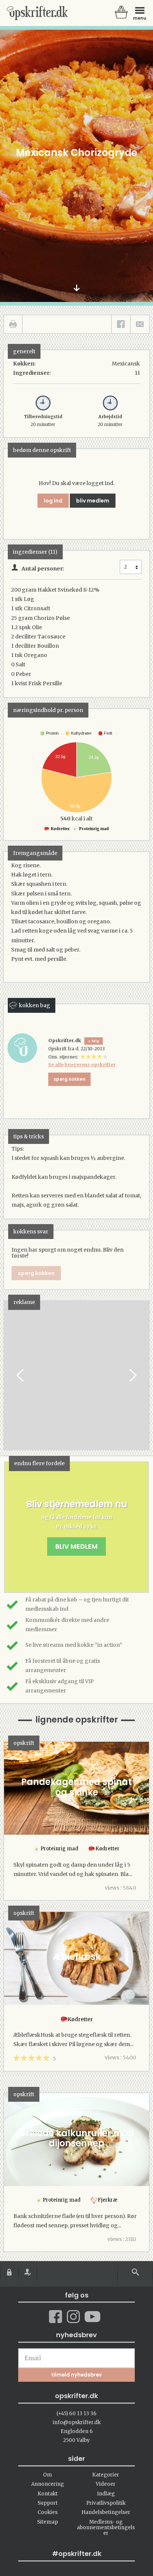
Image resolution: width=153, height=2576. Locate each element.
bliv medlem (93, 501)
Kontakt (48, 2494)
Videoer (106, 2484)
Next (132, 1375)
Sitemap (48, 2522)
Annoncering (48, 2484)
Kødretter (60, 829)
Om (48, 2475)
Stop (10, 1375)
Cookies (48, 2512)
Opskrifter (37, 13)
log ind (53, 501)
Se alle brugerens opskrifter (82, 1065)
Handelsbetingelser (106, 2512)
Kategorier (106, 2475)
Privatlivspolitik (106, 2503)
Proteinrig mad (94, 829)
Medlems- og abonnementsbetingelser (106, 2528)
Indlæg (106, 2494)
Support (48, 2503)
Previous (21, 1375)
